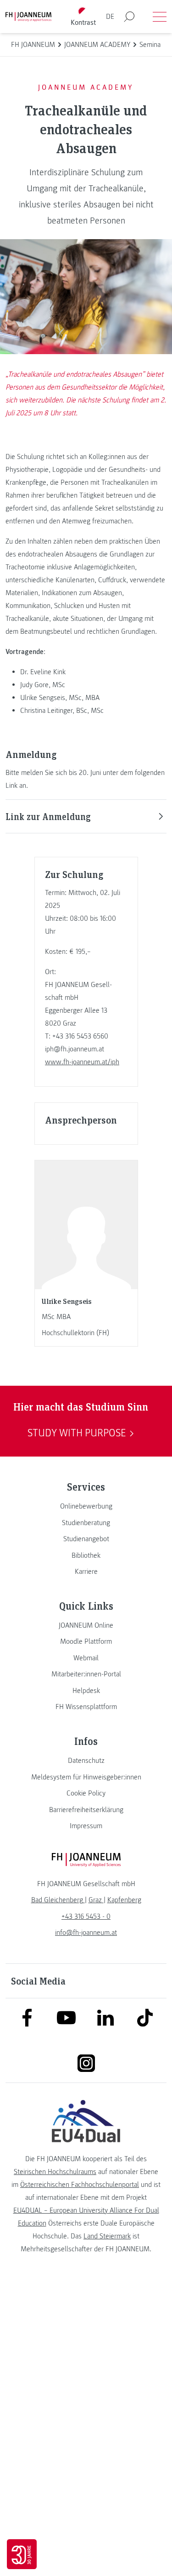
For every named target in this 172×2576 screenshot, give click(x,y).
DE (110, 17)
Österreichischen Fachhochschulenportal (80, 2185)
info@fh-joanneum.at (86, 1933)
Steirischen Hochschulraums (55, 2172)
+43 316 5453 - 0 (86, 1916)
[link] (86, 1506)
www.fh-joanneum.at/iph (82, 1062)
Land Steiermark (107, 2236)
